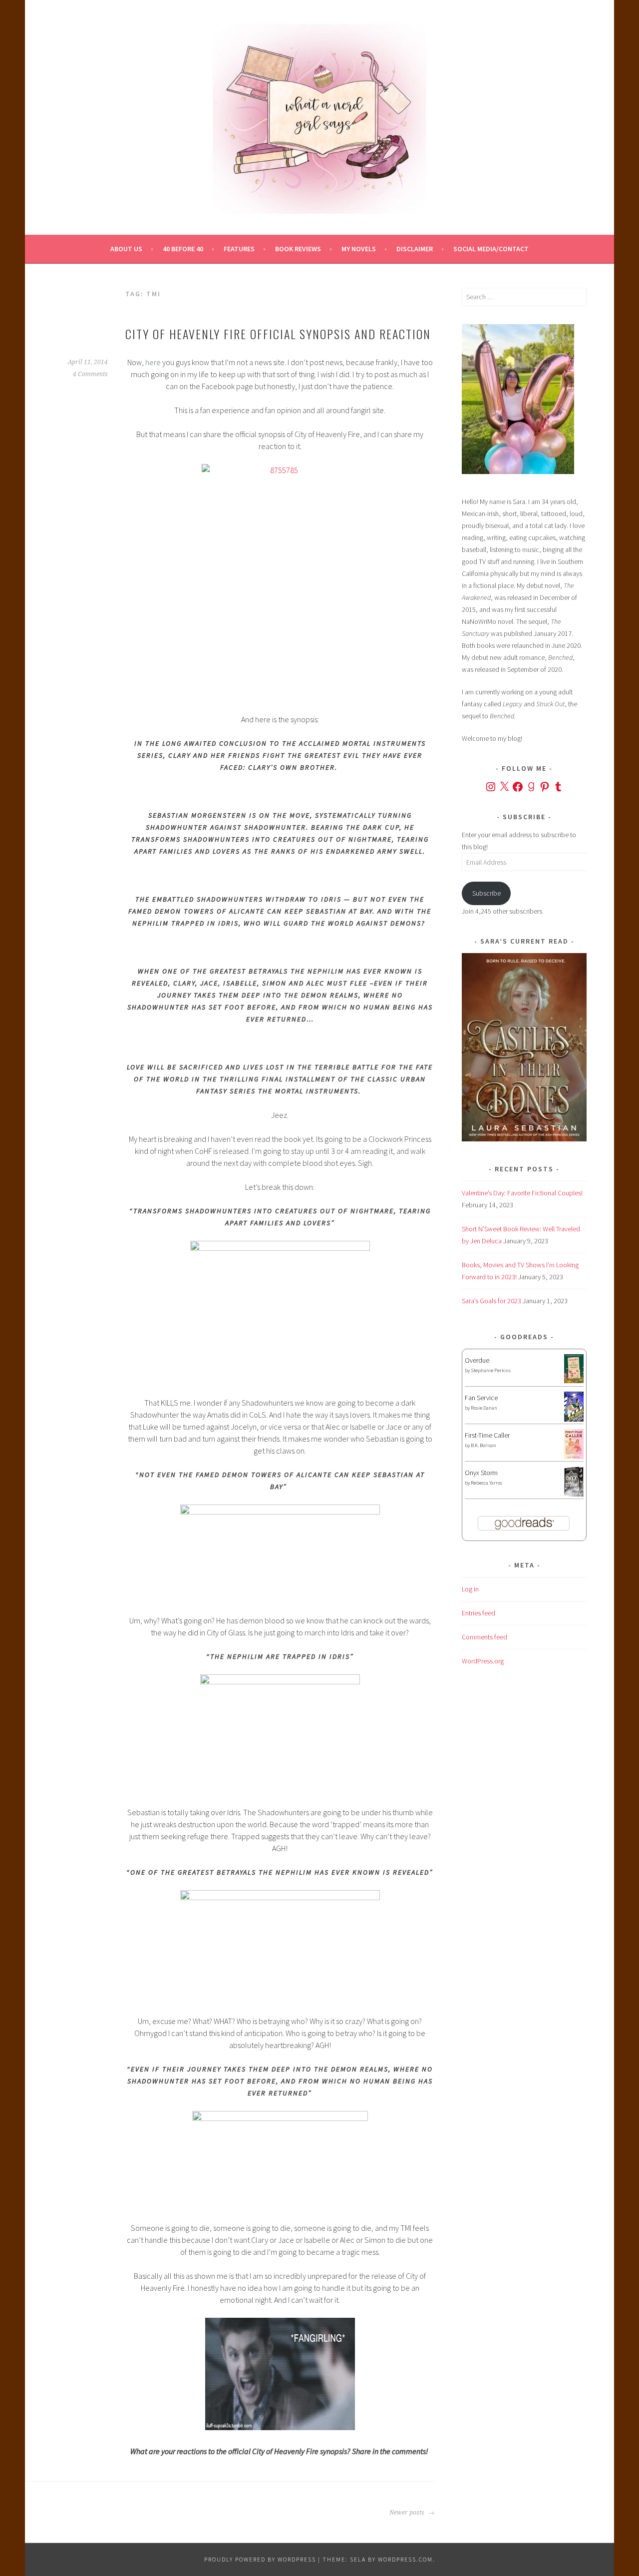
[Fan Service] (574, 1419)
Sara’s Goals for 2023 (491, 1301)
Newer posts (408, 2513)
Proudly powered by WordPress (260, 2559)
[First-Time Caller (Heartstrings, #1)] (574, 1457)
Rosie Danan (484, 1408)
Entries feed (479, 1613)
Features (239, 249)
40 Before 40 (183, 249)
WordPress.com (405, 2559)
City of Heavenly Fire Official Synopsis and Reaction (278, 334)
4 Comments (90, 374)
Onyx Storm (481, 1473)
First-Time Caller (487, 1435)
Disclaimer (415, 249)
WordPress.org (483, 1661)
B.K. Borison (483, 1445)
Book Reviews (298, 249)
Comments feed (484, 1637)
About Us (126, 249)
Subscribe (486, 893)
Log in (470, 1589)
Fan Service (481, 1398)
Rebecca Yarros (486, 1483)
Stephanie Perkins (491, 1370)
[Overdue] (574, 1381)
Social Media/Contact (491, 249)
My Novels (359, 249)
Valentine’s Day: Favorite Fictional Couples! (522, 1193)
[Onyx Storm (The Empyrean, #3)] (574, 1495)
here (153, 362)
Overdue (477, 1360)
